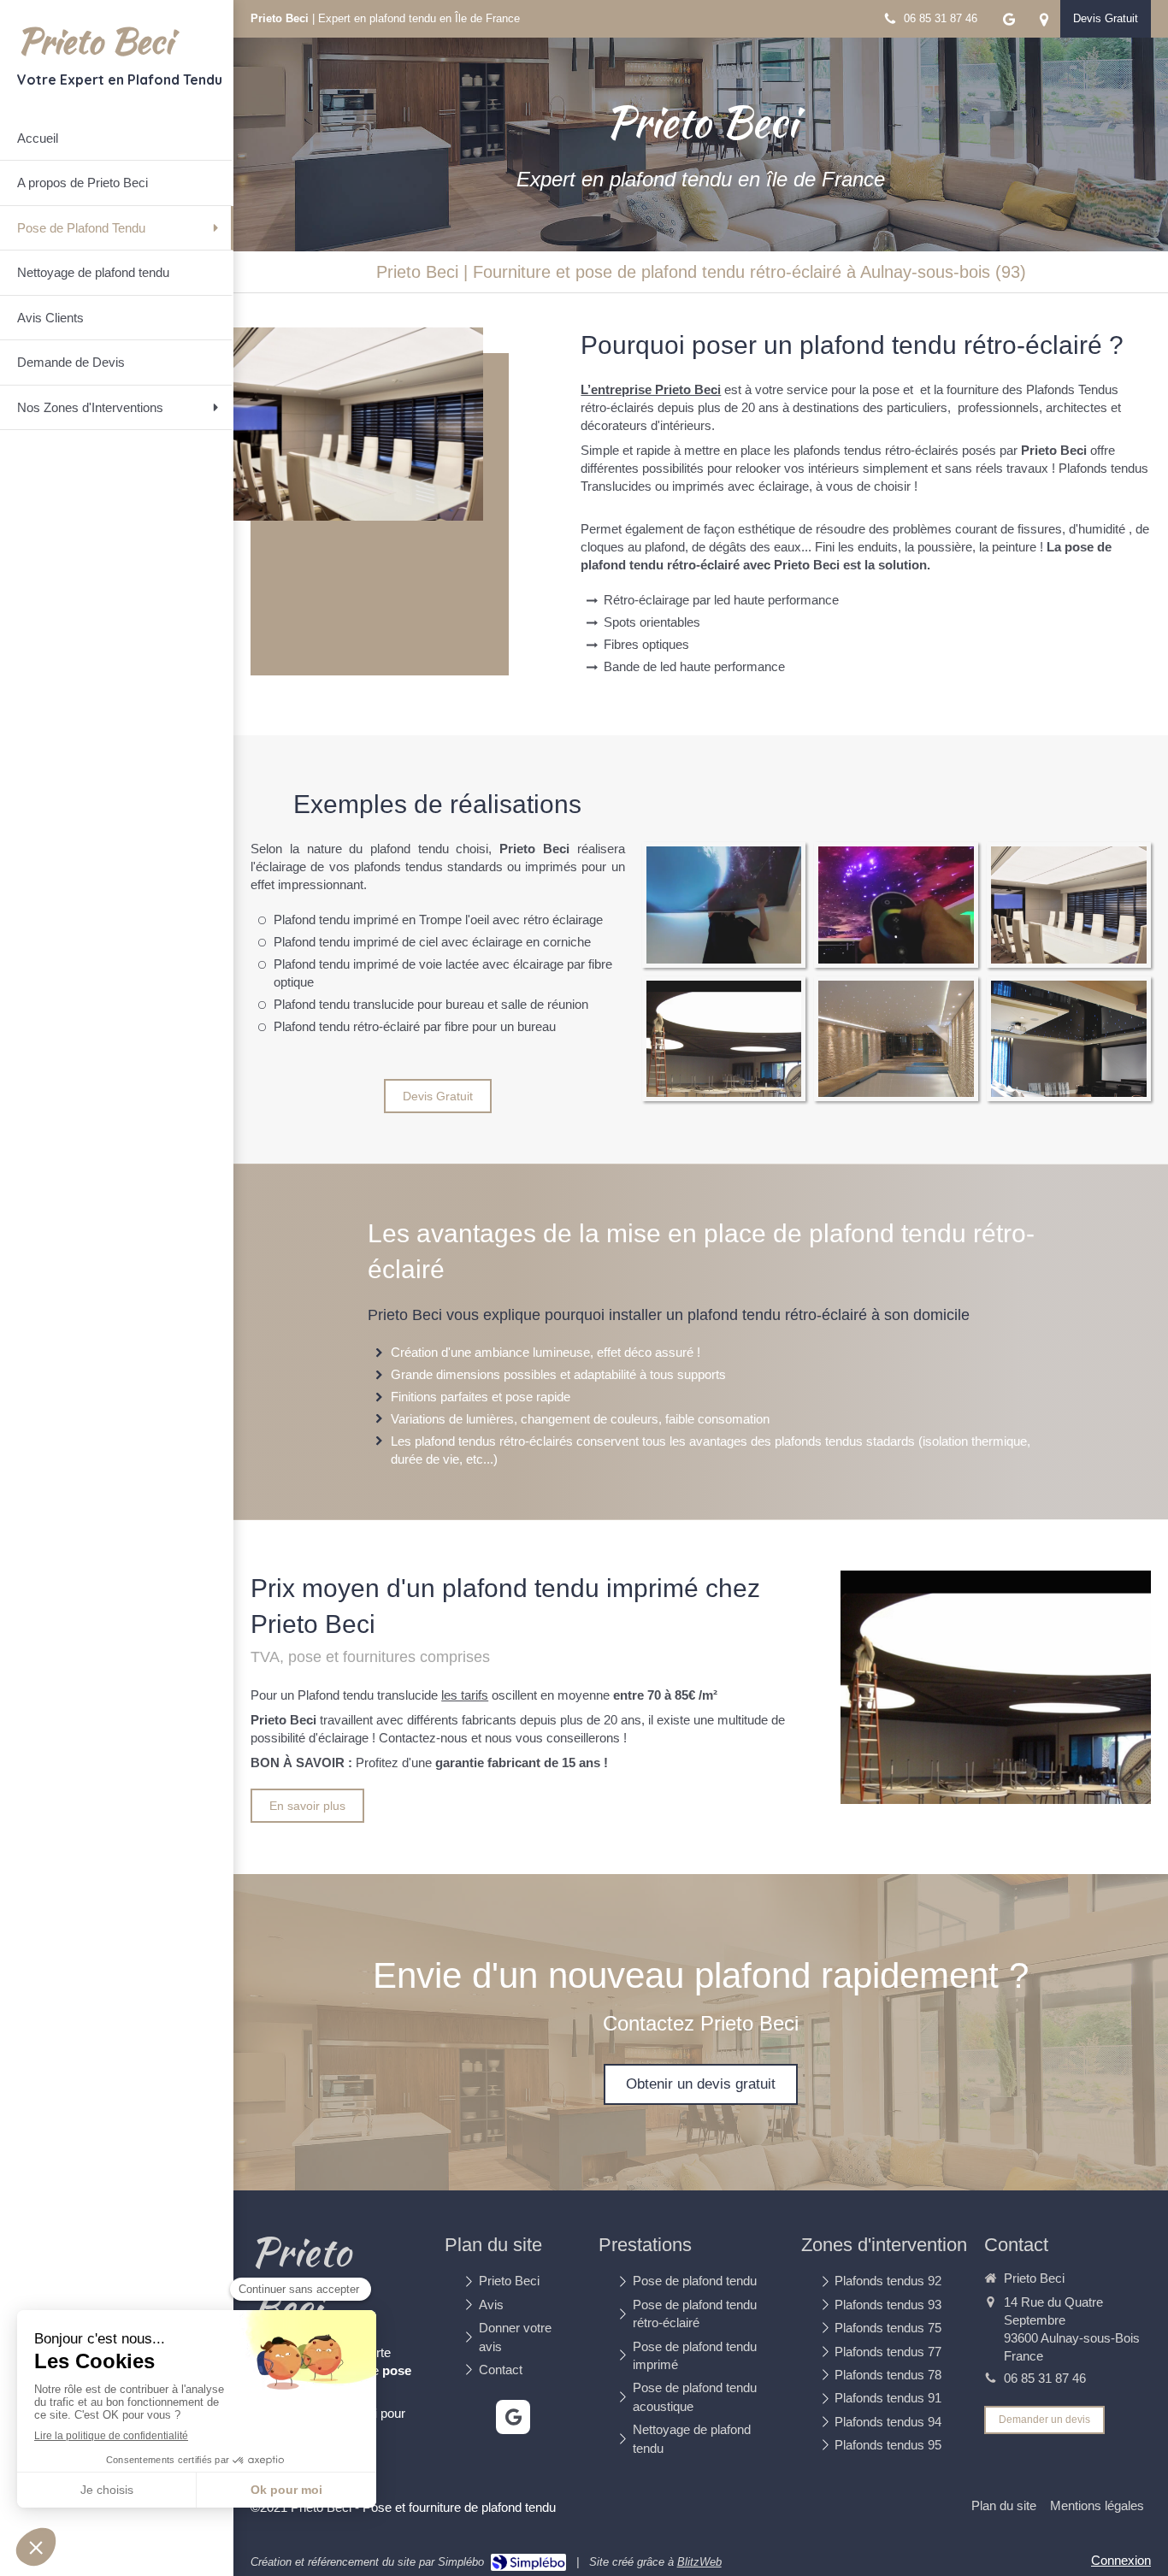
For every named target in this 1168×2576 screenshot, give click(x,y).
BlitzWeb (699, 2562)
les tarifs (465, 1695)
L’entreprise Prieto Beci (651, 389)
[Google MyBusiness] (1009, 23)
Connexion (1121, 2560)
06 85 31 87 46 (1045, 2378)
